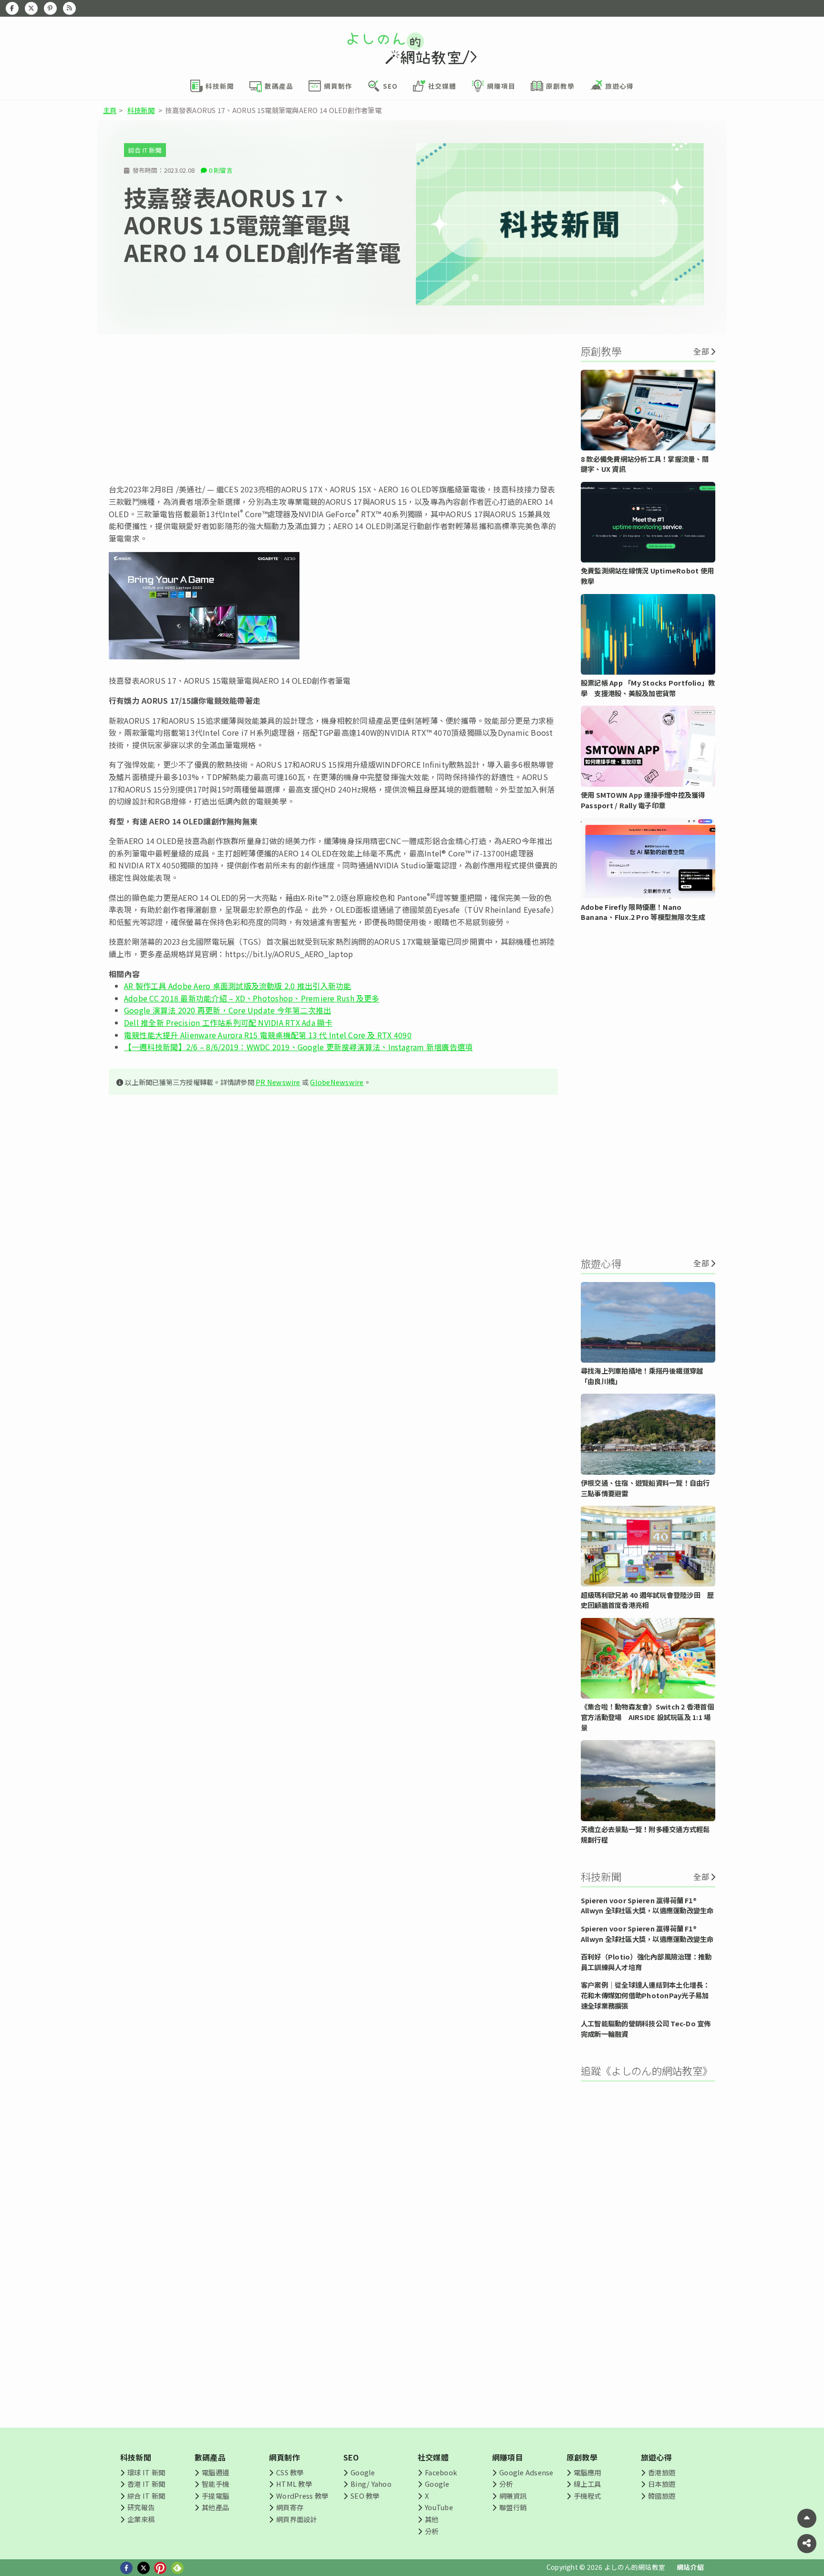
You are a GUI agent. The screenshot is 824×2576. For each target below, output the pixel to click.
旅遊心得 (656, 2457)
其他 (432, 2519)
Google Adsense (526, 2472)
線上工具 (587, 2484)
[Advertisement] (333, 409)
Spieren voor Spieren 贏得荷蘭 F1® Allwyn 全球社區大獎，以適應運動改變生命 (647, 1905)
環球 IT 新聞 (146, 2472)
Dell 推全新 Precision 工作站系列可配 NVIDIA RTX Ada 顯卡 (228, 1022)
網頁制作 (284, 2457)
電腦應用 (587, 2472)
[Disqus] (333, 1385)
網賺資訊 (513, 2496)
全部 (701, 351)
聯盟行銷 (513, 2507)
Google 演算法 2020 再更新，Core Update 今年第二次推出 (227, 1010)
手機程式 (587, 2496)
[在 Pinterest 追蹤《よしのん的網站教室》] (50, 8)
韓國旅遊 (662, 2496)
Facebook (441, 2472)
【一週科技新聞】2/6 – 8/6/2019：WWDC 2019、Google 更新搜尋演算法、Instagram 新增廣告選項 (298, 1047)
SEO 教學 (365, 2496)
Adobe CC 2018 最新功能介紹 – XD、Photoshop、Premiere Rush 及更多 (252, 998)
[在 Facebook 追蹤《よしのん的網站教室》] (12, 8)
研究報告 (141, 2507)
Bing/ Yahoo (371, 2484)
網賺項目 (508, 2457)
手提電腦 (215, 2496)
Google (363, 2472)
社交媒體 (433, 2457)
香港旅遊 (662, 2472)
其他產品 (215, 2507)
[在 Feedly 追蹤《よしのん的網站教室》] (69, 8)
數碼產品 (210, 2457)
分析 (432, 2531)
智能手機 (215, 2484)
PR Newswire (278, 1082)
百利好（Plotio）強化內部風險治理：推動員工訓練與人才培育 (646, 1962)
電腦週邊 (215, 2472)
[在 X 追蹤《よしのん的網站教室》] (31, 8)
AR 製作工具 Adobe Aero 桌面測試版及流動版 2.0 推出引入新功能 (238, 986)
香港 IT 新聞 (146, 2484)
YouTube (439, 2507)
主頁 (110, 110)
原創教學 (582, 2457)
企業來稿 (141, 2519)
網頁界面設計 (296, 2519)
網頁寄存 (290, 2507)
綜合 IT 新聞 (145, 150)
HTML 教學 (294, 2484)
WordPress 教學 (302, 2496)
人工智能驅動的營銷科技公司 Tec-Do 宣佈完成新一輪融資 (646, 2028)
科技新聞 (141, 110)
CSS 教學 (290, 2472)
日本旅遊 (662, 2484)
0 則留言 (221, 170)
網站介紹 (690, 2567)
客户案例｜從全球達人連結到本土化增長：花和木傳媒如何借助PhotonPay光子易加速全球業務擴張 (645, 1995)
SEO (351, 2457)
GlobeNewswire (337, 1082)
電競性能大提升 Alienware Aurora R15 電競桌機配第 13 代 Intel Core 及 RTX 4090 (268, 1035)
